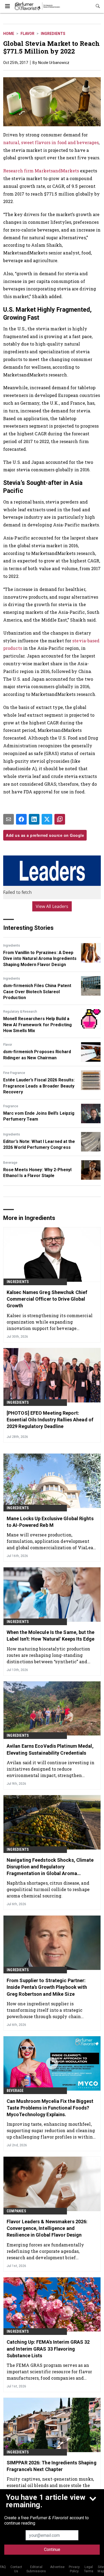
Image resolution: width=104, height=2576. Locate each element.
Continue (52, 2549)
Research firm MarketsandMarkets (41, 171)
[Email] (9, 819)
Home (9, 34)
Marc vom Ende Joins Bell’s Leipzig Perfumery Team (39, 1116)
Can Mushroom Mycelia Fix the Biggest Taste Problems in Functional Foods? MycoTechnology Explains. (50, 2108)
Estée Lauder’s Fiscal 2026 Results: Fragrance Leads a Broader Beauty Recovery (39, 1086)
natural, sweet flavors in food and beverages (51, 142)
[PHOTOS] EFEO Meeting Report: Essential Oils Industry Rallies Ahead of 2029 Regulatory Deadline (50, 1420)
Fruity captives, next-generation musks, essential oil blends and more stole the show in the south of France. (50, 2485)
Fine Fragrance (14, 1073)
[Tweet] (47, 819)
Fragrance (11, 1106)
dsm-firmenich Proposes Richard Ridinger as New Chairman (37, 1055)
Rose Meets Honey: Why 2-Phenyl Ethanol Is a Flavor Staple (37, 1173)
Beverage (10, 1163)
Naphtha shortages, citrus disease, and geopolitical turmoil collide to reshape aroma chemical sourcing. (48, 1889)
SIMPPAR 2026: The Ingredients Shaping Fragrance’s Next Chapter (52, 2466)
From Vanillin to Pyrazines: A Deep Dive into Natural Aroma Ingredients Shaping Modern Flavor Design (40, 959)
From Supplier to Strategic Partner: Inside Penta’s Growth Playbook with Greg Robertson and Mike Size (47, 1987)
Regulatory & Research (20, 1012)
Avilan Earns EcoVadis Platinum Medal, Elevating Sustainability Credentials (50, 1749)
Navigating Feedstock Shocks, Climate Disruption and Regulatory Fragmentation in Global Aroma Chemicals (50, 1867)
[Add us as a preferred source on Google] (60, 819)
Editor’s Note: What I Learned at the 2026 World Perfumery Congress (39, 1144)
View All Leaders (52, 906)
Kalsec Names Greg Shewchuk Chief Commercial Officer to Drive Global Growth (47, 1299)
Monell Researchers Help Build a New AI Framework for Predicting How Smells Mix (37, 1025)
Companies (16, 2211)
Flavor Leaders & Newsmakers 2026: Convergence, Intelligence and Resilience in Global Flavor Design (47, 2228)
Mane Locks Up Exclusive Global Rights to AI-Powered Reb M (50, 1522)
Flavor (27, 34)
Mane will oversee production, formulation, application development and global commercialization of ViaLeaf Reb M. (51, 1541)
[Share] (21, 819)
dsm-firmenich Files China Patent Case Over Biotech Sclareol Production (37, 992)
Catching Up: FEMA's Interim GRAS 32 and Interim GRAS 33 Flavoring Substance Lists (48, 2349)
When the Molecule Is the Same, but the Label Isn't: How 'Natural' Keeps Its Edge (51, 1636)
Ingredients (53, 34)
